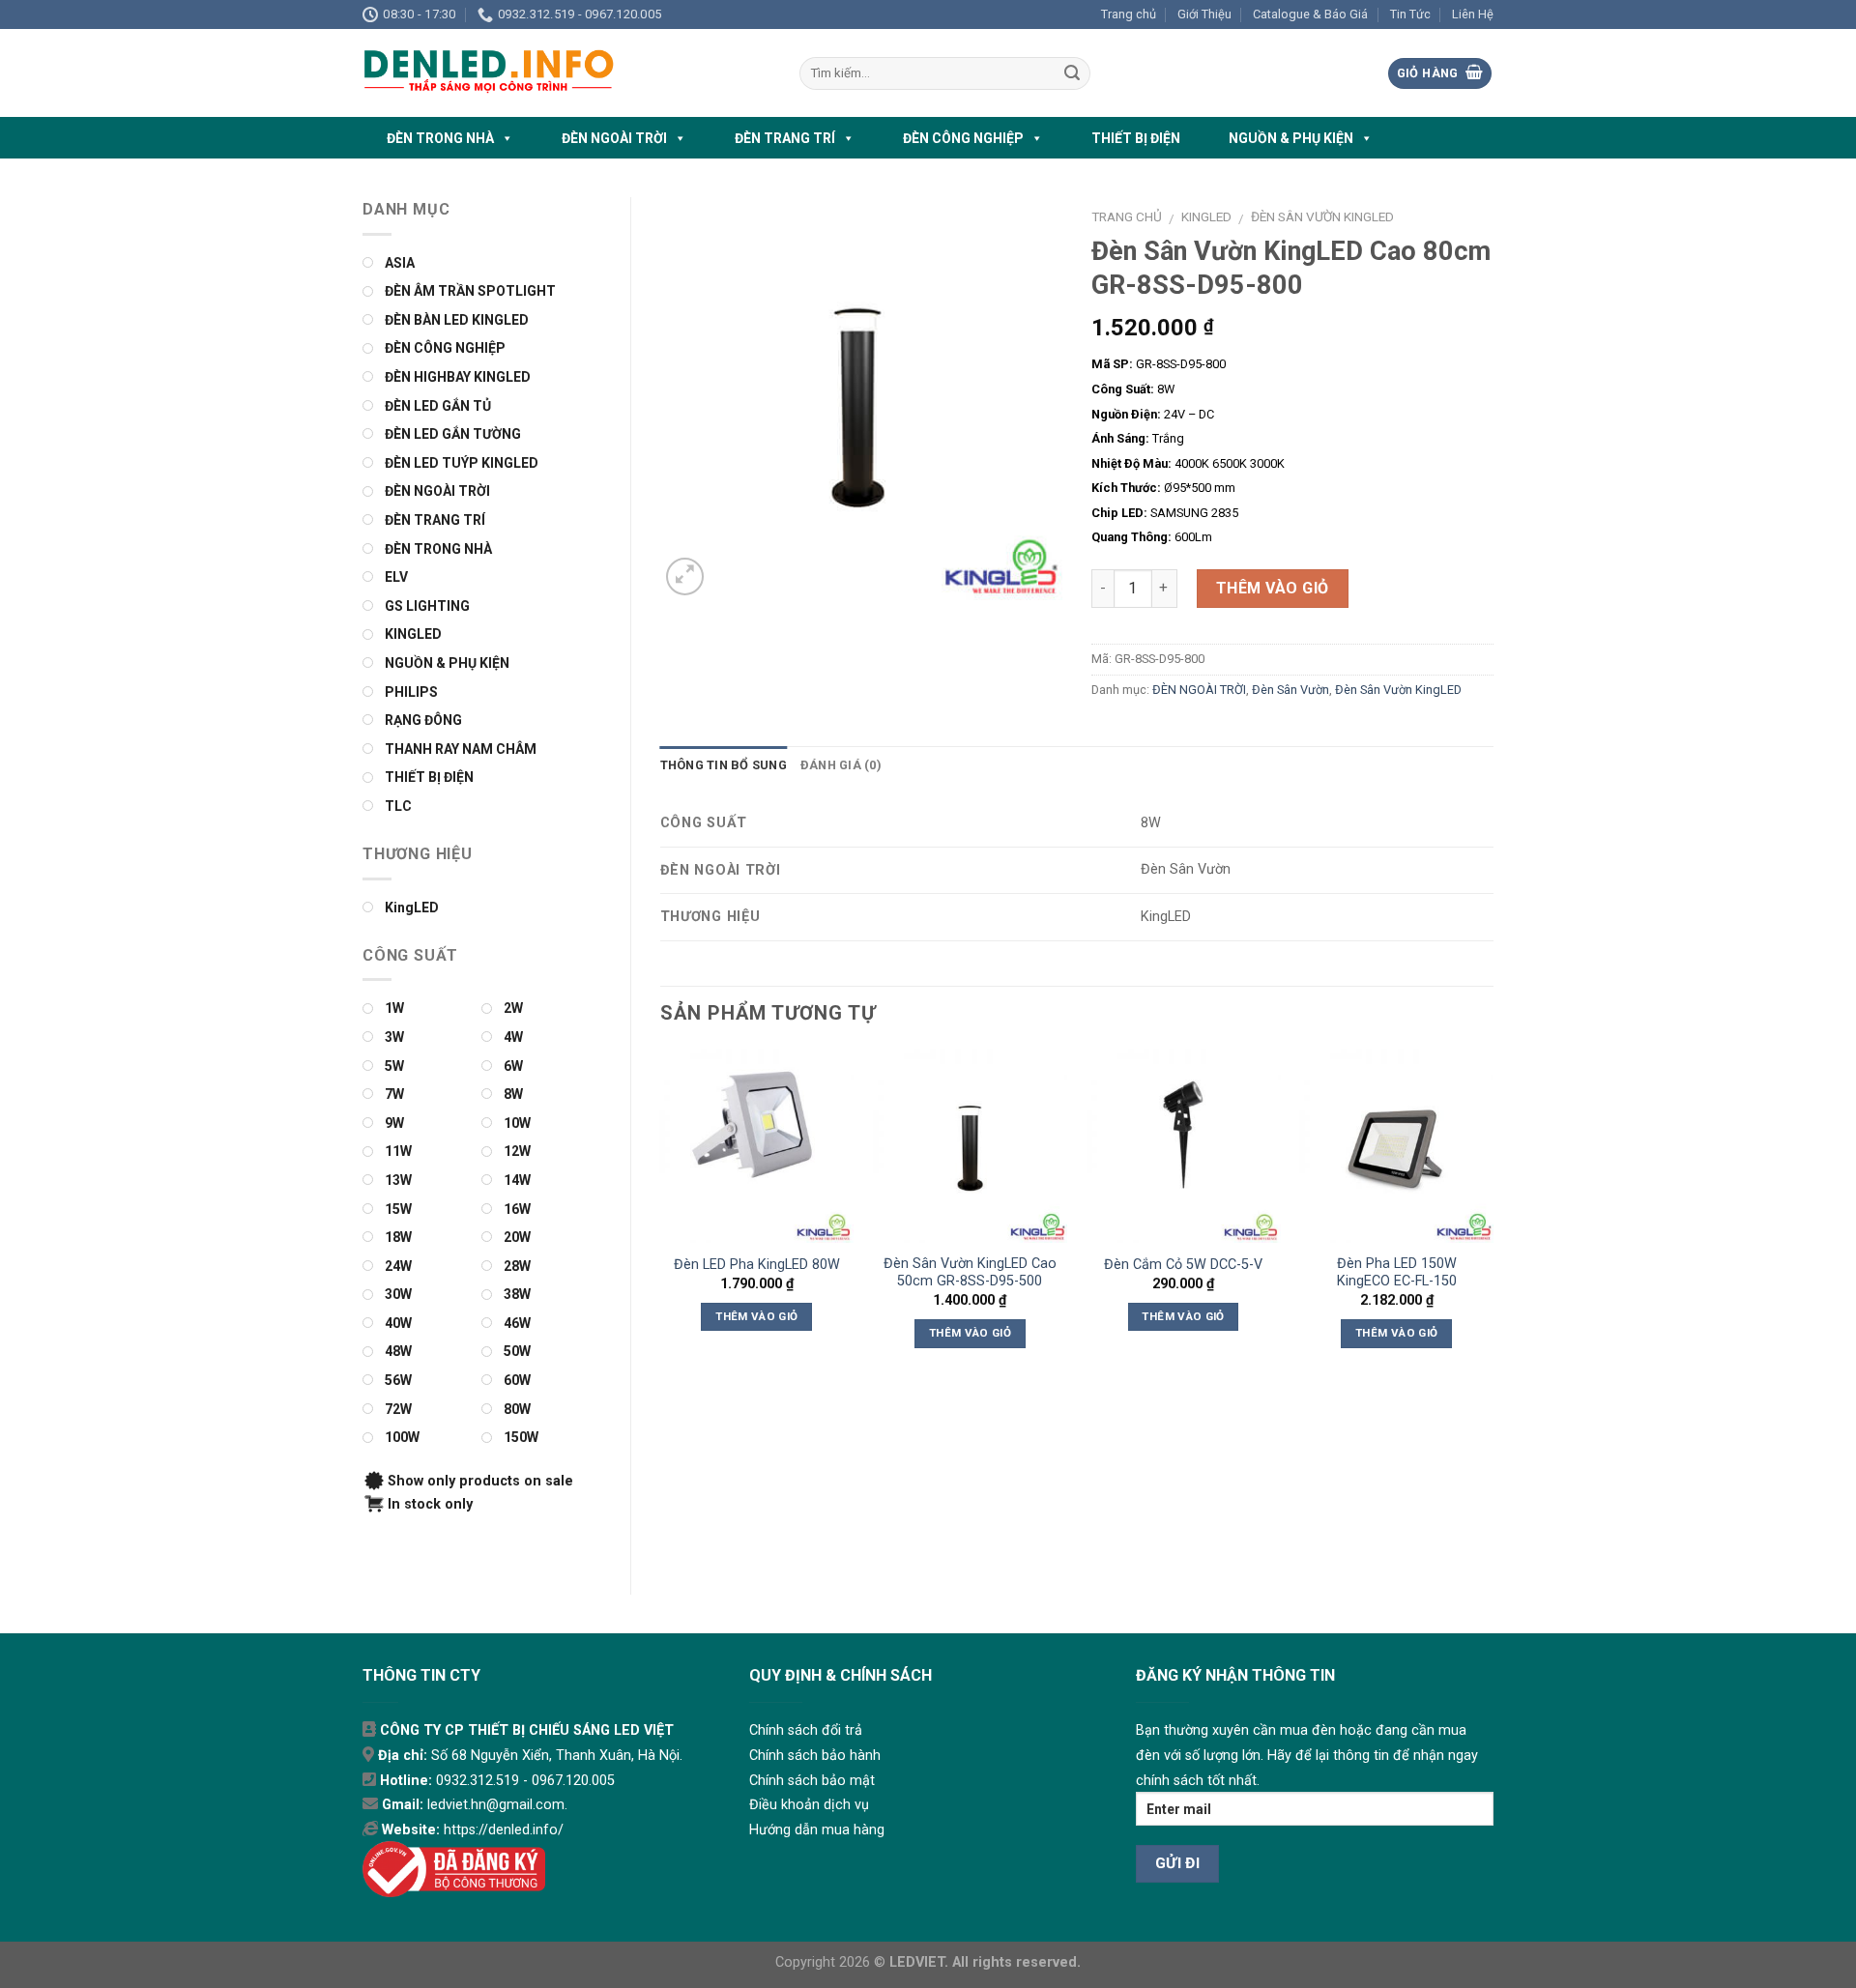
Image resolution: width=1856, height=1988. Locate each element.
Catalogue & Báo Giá (1310, 14)
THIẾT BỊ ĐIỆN (1136, 138)
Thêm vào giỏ (1273, 588)
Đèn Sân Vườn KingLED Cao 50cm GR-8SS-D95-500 (970, 1273)
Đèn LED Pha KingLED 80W (757, 1265)
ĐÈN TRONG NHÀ (440, 138)
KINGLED (1206, 216)
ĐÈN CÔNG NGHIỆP (963, 138)
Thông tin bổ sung (724, 765)
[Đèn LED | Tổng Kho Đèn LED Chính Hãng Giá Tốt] (566, 73)
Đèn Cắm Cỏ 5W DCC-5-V (1183, 1265)
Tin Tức (1410, 14)
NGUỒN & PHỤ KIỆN (1291, 138)
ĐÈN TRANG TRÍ (785, 138)
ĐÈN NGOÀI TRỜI (614, 138)
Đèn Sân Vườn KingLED (1322, 216)
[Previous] (661, 1216)
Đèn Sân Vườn (1290, 690)
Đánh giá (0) (841, 765)
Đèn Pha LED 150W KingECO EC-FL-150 (1397, 1273)
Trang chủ (1129, 14)
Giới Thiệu (1204, 14)
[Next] (1493, 1216)
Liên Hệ (1473, 14)
